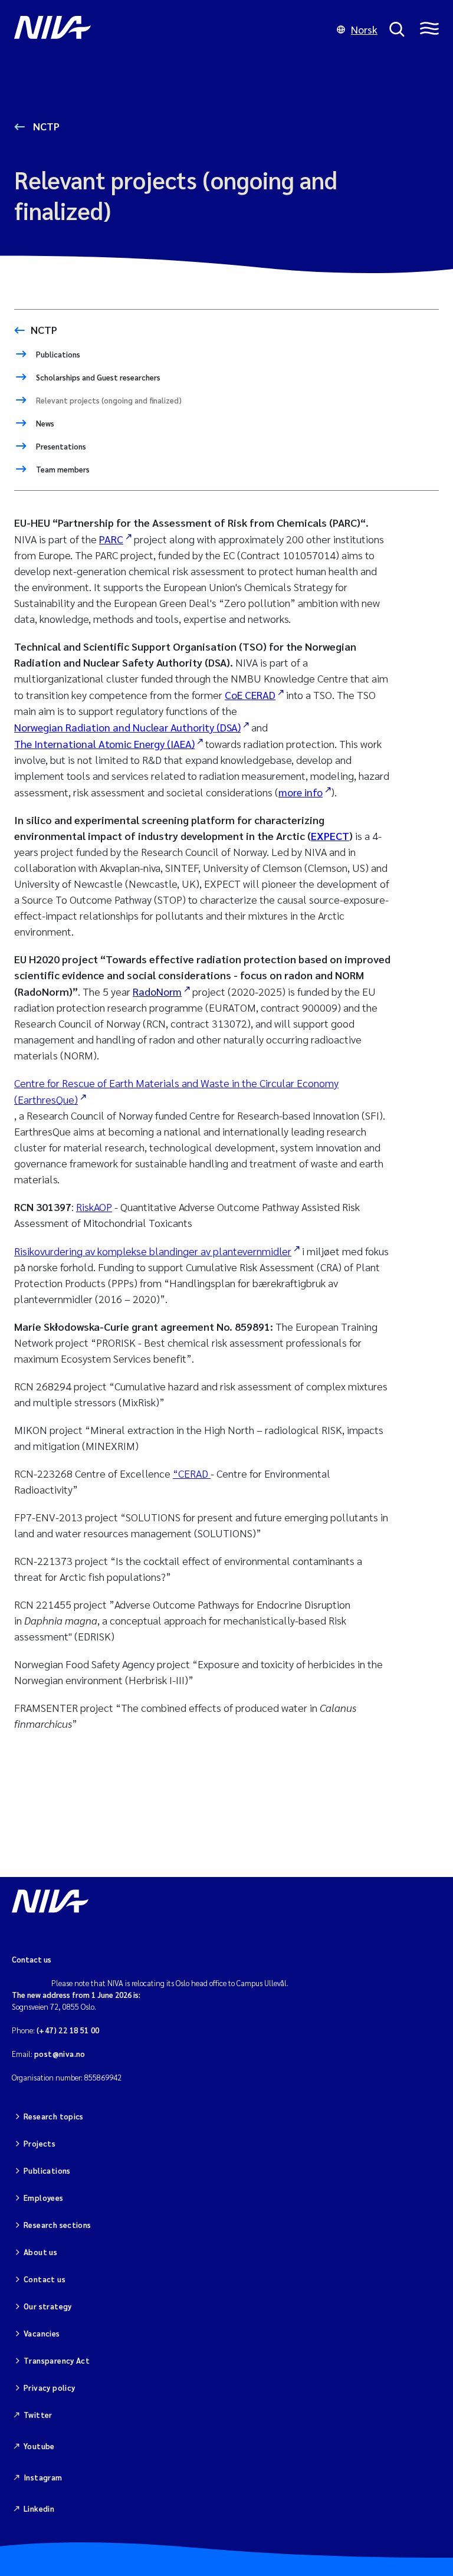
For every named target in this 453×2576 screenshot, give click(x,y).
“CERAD (192, 1473)
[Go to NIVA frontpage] (170, 29)
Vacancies (42, 2333)
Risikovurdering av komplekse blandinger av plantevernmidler (153, 1251)
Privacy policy (49, 2388)
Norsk (364, 29)
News (44, 423)
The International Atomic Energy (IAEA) (104, 744)
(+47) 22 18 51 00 (68, 2030)
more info (301, 792)
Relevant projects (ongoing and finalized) (108, 400)
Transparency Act (57, 2360)
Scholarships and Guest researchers (97, 377)
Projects (40, 2143)
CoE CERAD (250, 695)
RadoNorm (157, 991)
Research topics (54, 2116)
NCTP (45, 126)
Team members (62, 469)
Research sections (58, 2225)
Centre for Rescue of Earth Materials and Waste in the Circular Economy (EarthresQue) (176, 1091)
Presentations (60, 446)
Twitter (38, 2415)
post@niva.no (60, 2054)
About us (40, 2252)
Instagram (43, 2477)
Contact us (45, 2279)
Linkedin (39, 2508)
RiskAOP (94, 1207)
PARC (111, 539)
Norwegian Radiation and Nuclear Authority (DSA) (127, 727)
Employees (44, 2198)
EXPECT (330, 836)
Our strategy (48, 2306)
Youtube (39, 2446)
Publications (57, 354)
